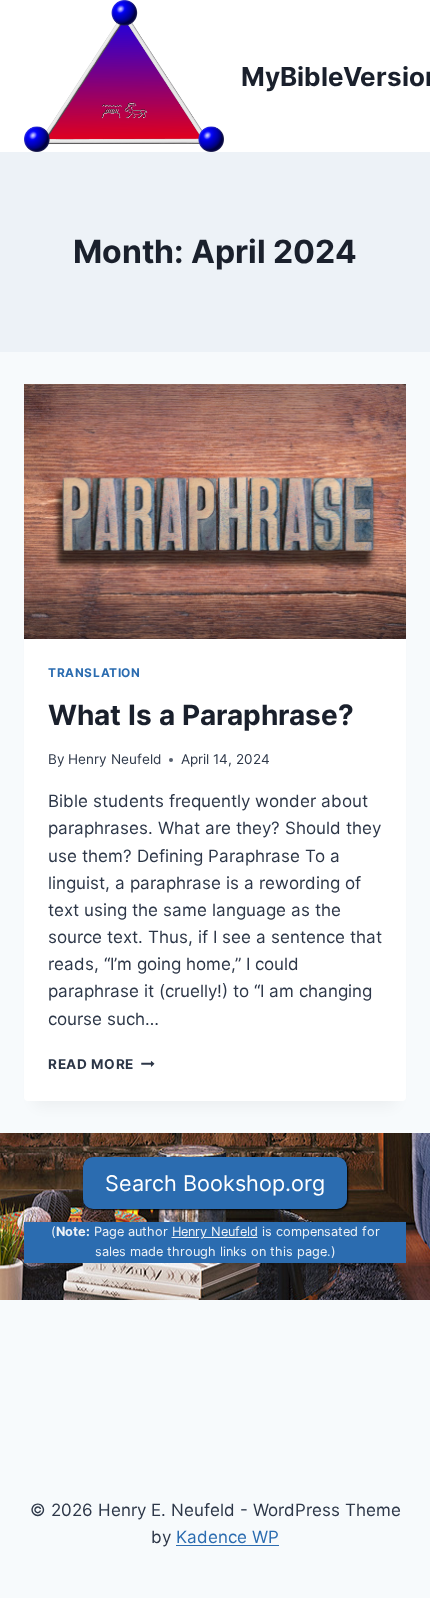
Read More (101, 1064)
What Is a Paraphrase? (201, 715)
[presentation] (215, 511)
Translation (94, 672)
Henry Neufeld (114, 759)
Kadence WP (227, 1537)
